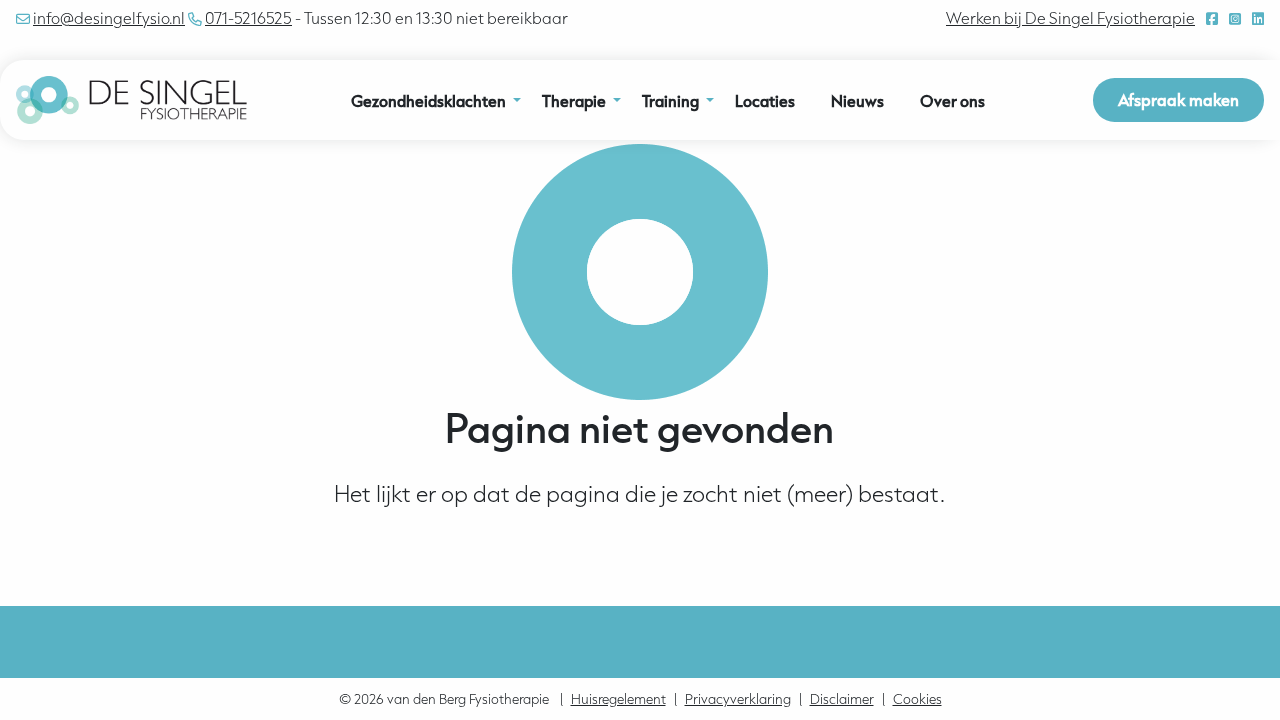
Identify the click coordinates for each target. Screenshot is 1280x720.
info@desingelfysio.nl (109, 18)
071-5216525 (248, 18)
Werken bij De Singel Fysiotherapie (1070, 18)
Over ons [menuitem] (952, 101)
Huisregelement (618, 699)
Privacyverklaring (738, 699)
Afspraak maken (1178, 99)
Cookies (917, 699)
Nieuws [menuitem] (857, 101)
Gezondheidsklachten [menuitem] (428, 101)
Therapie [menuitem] (574, 101)
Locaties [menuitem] (765, 101)
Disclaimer (842, 699)
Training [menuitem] (670, 101)
